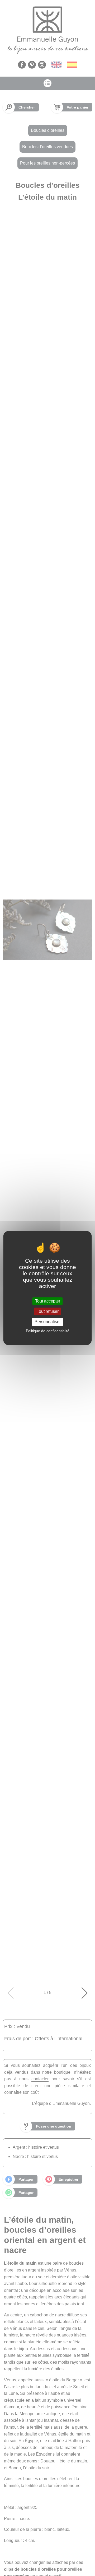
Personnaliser (48, 1322)
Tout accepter (48, 1301)
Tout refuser (48, 1311)
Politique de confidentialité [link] (48, 1331)
